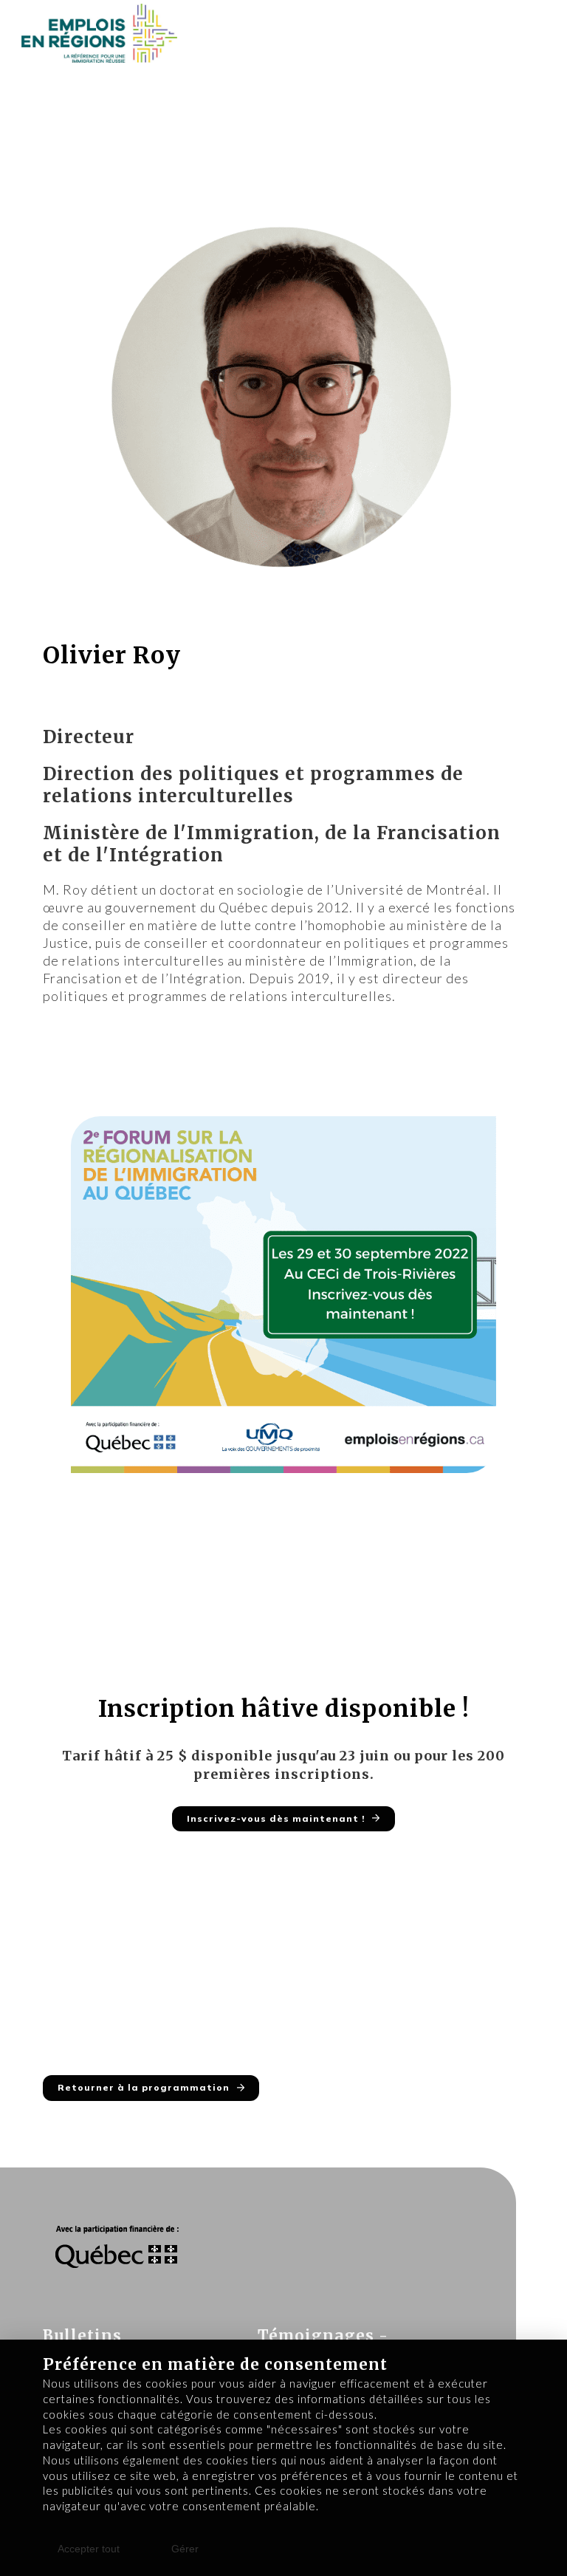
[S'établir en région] (100, 33)
